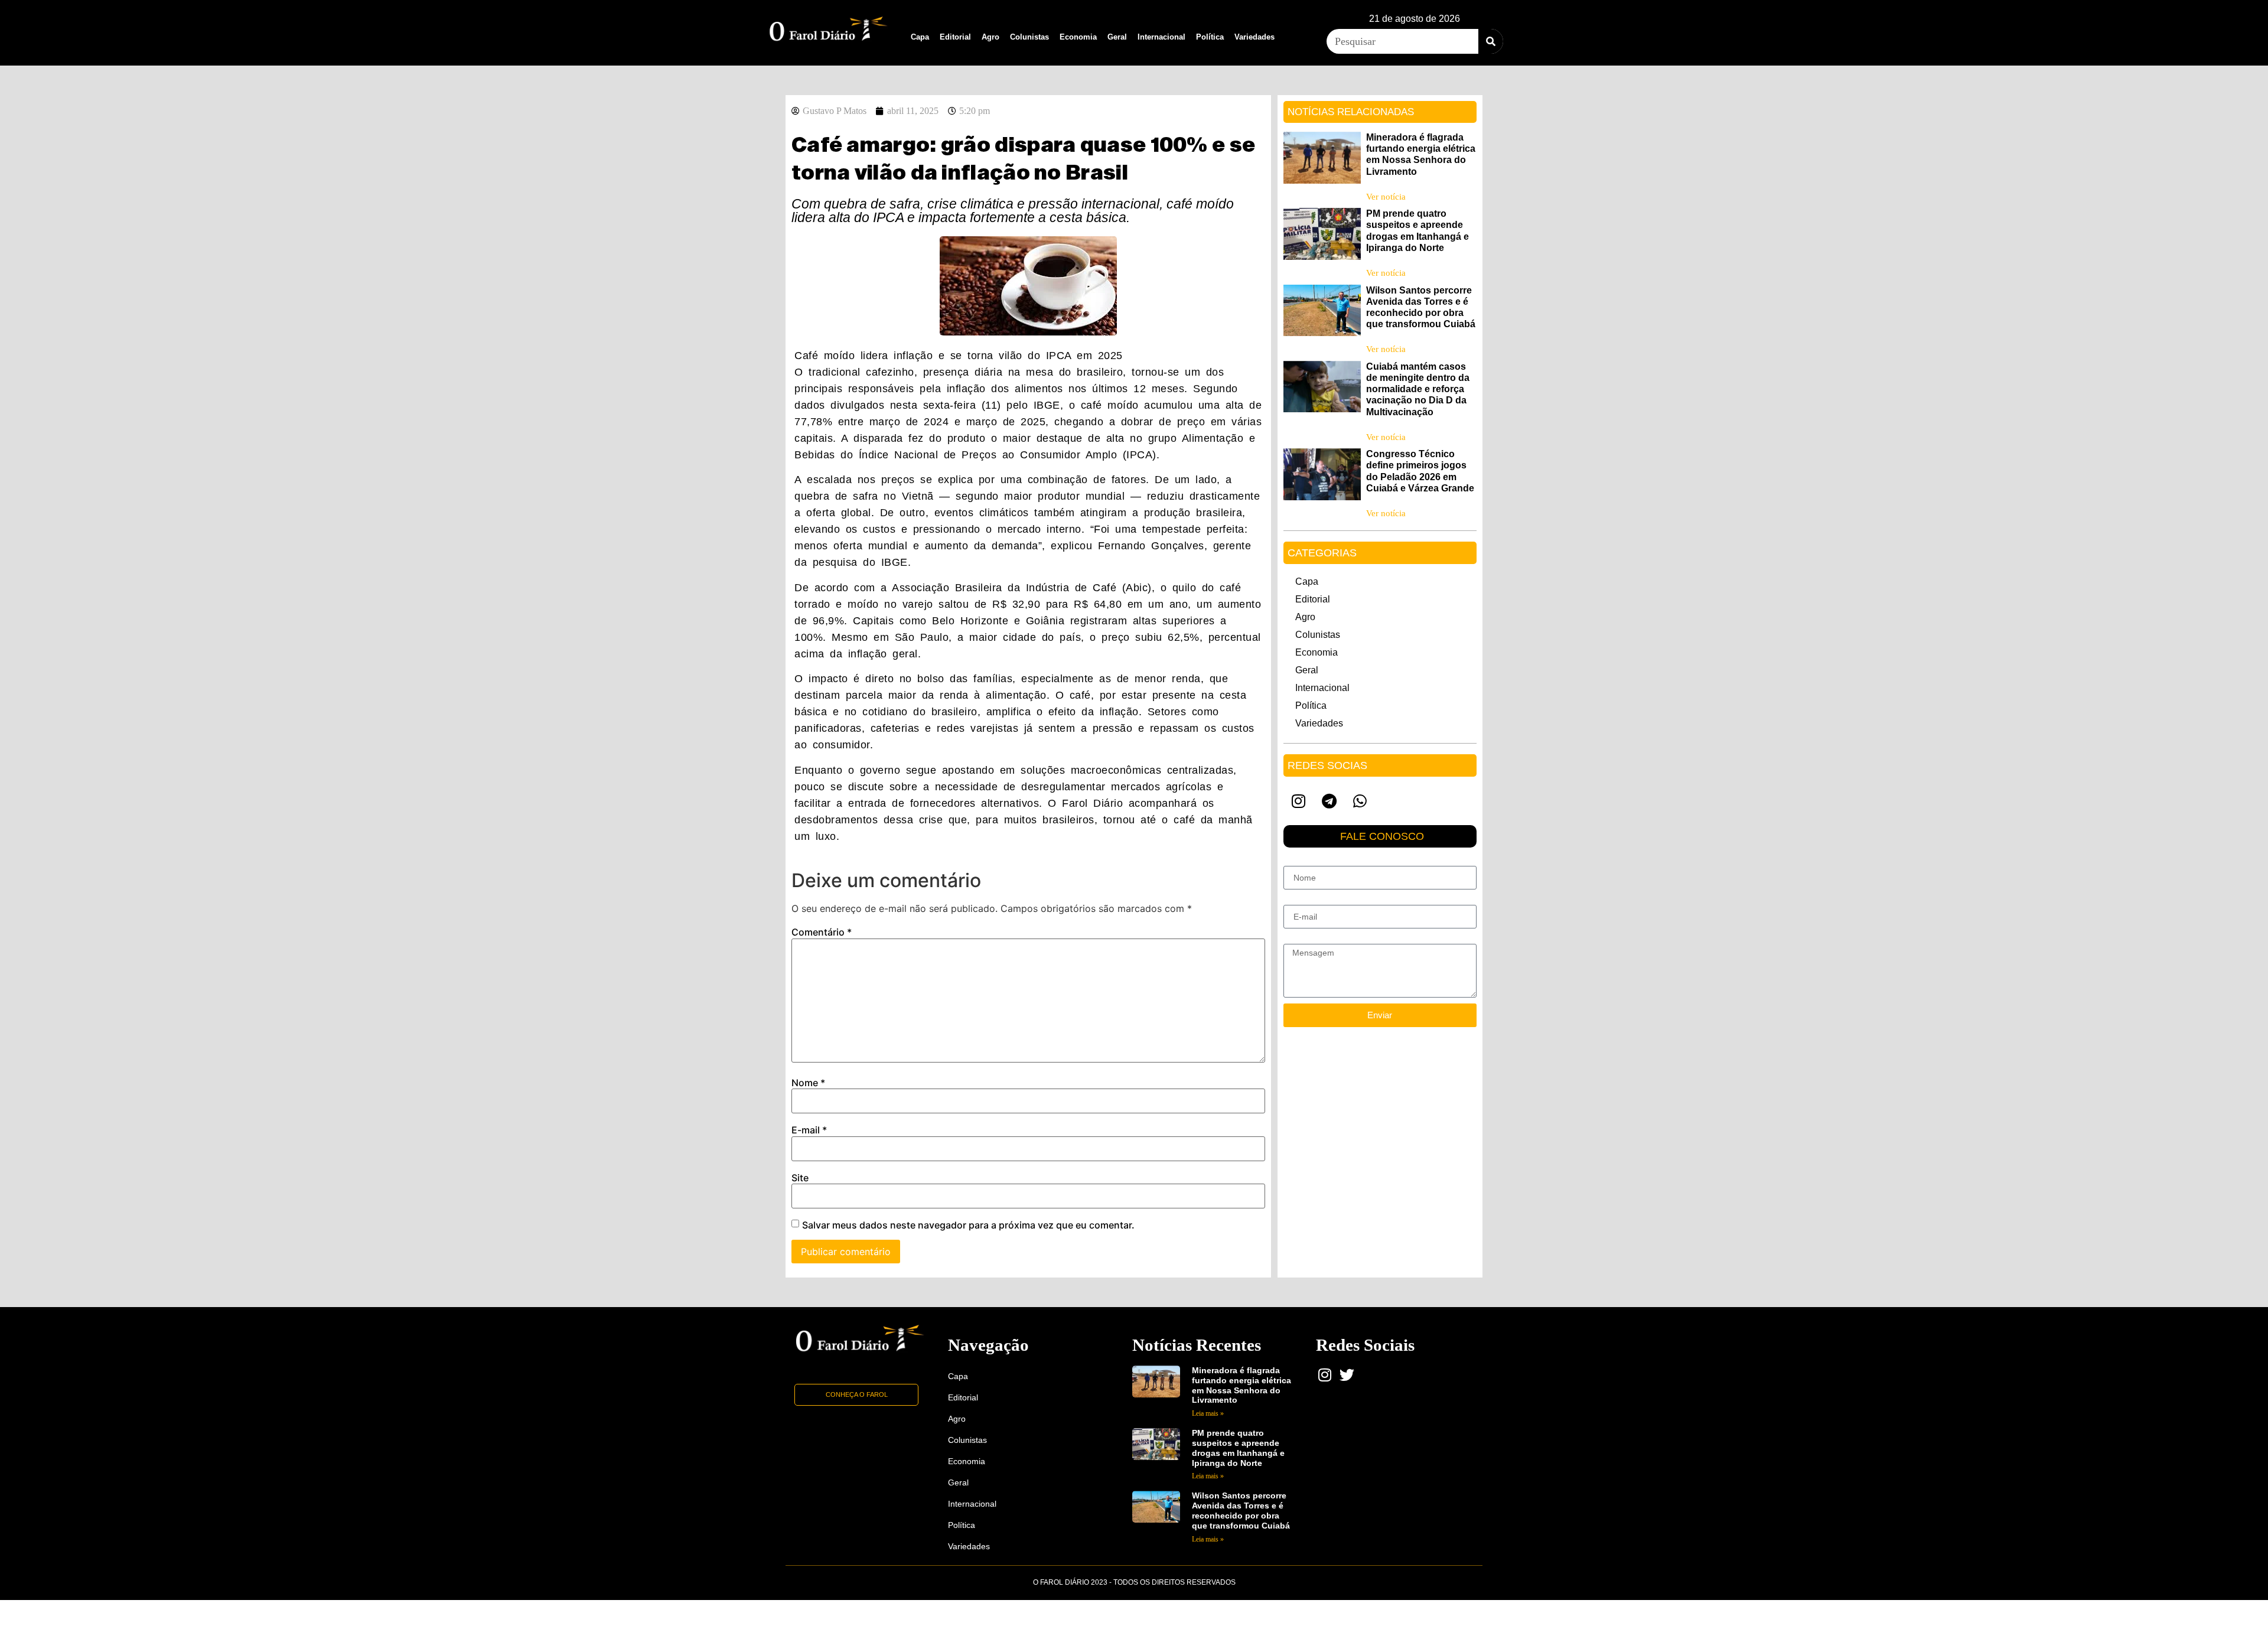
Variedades (1254, 37)
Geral (1117, 37)
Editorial (955, 37)
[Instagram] (1299, 801)
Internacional (1161, 37)
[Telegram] (1329, 801)
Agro (990, 37)
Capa (920, 37)
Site (800, 1178)
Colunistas (1029, 37)
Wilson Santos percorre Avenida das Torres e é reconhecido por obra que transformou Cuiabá (1241, 1510)
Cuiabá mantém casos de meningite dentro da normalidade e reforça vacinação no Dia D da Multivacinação (1418, 389)
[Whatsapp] (1360, 801)
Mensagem (1304, 939)
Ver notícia (1386, 197)
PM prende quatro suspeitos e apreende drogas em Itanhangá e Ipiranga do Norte (1238, 1448)
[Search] (1491, 41)
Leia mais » (1208, 1413)
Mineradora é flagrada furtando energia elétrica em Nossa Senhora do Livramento (1241, 1385)
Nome (808, 1083)
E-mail (809, 1130)
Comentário (822, 932)
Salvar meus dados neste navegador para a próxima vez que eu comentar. (968, 1225)
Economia (1078, 37)
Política (1210, 37)
